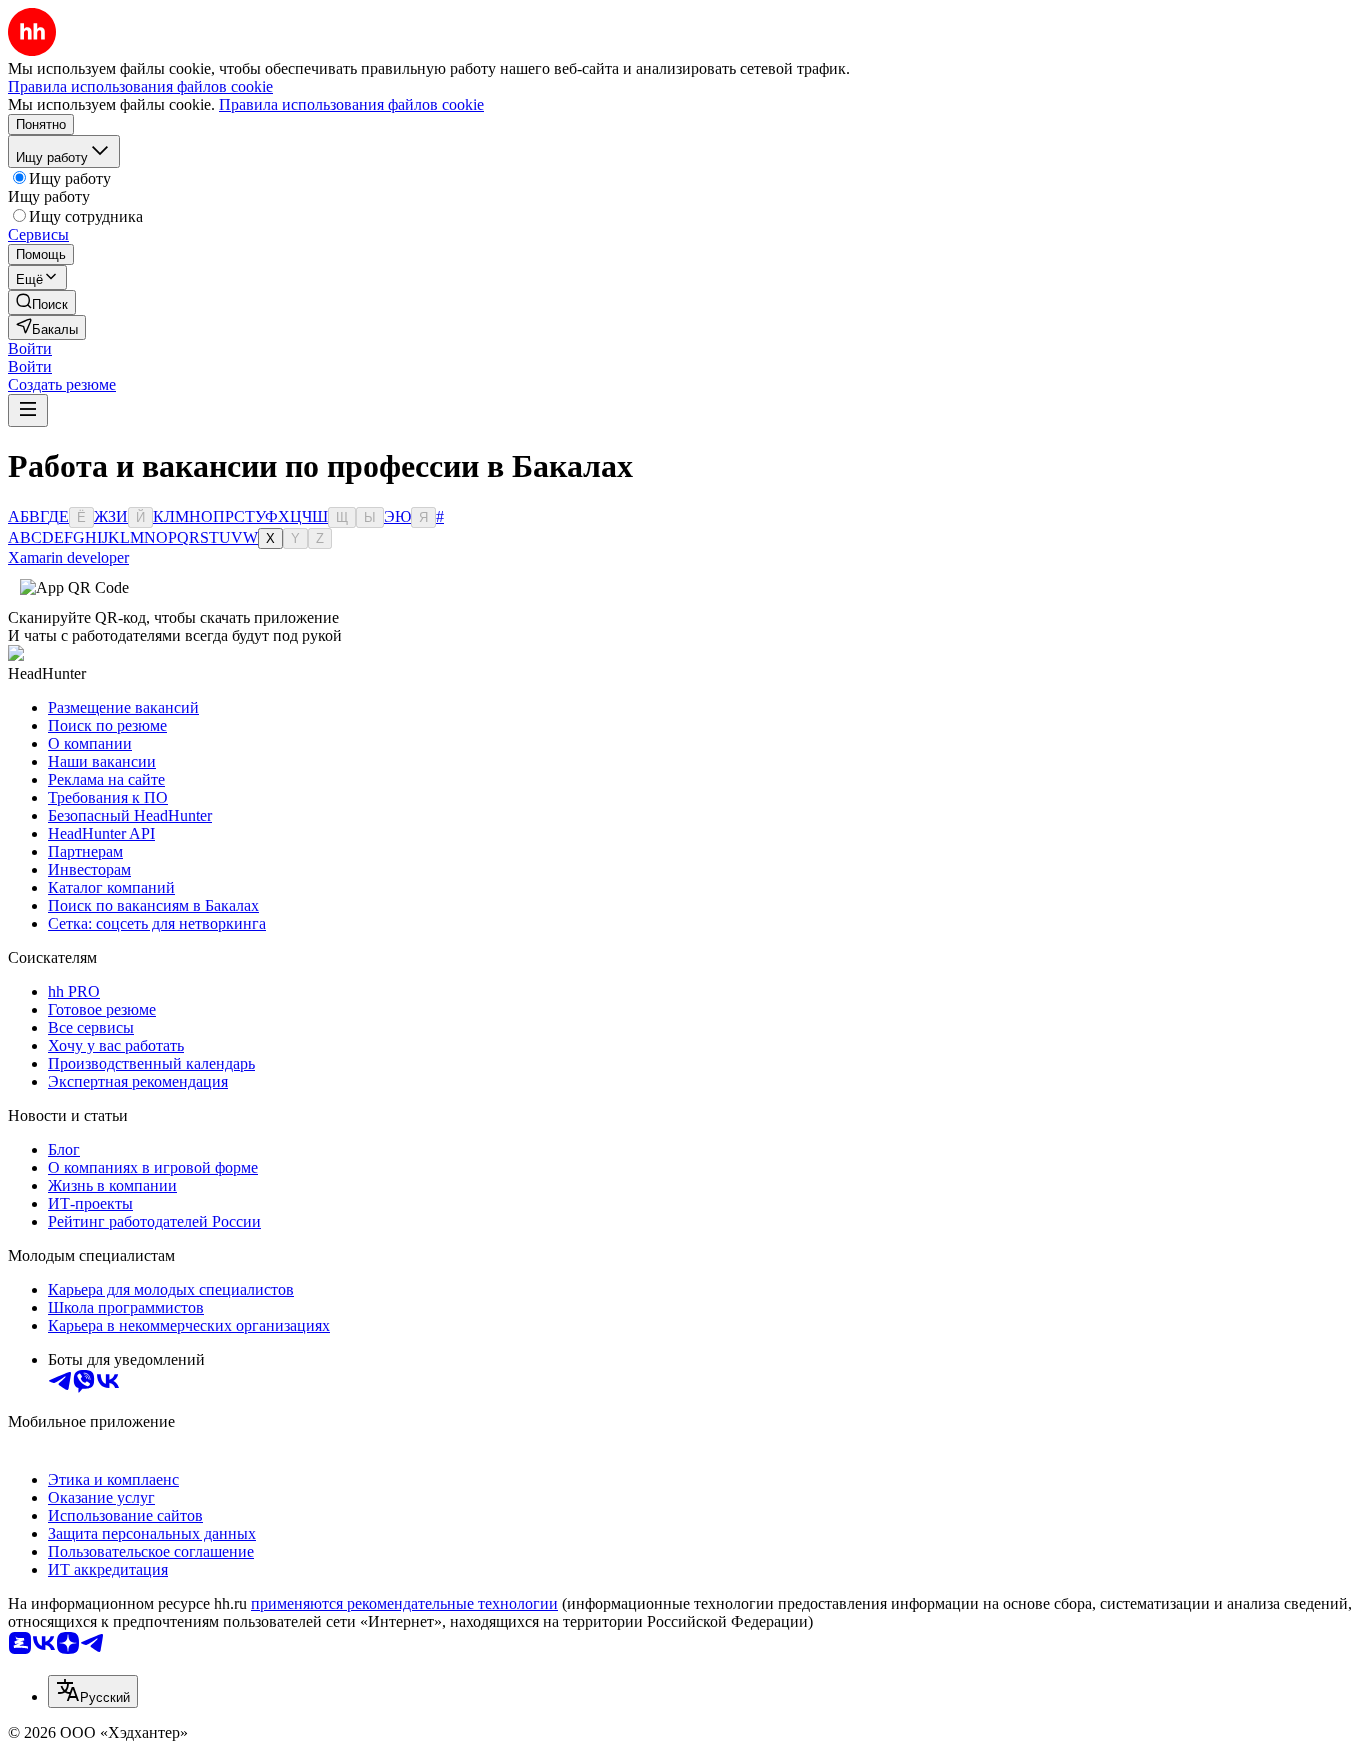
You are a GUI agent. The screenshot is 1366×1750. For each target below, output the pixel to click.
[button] (30, 348)
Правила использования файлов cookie (351, 104)
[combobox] (93, 1691)
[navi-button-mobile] (28, 410)
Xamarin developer (68, 557)
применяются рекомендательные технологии (404, 1603)
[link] (42, 302)
